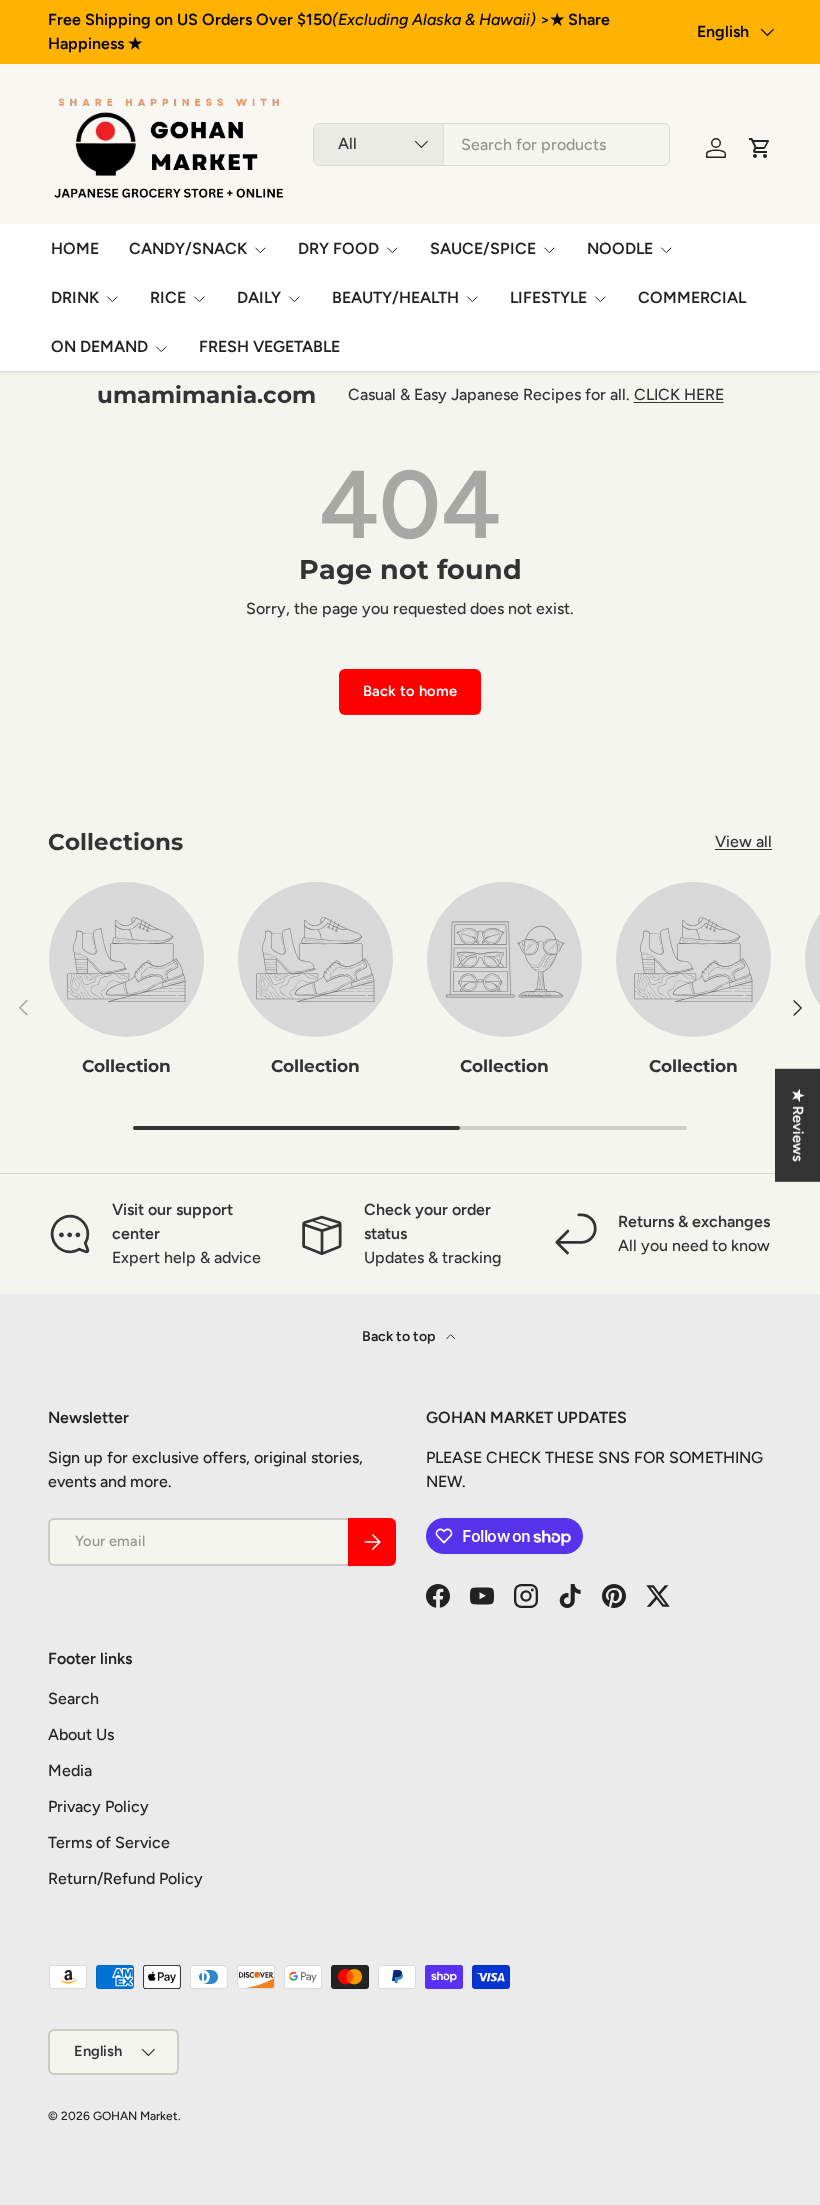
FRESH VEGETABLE (269, 346)
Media (70, 1770)
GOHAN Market (135, 2116)
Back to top (400, 1336)
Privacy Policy (98, 1806)
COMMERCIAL (692, 297)
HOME (75, 248)
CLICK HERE (679, 394)
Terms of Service (109, 1842)
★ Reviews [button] (798, 1124)
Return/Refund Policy (125, 1878)
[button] (760, 148)
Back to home (410, 691)
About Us (81, 1734)
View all (743, 841)
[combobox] (491, 144)
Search (73, 1698)
